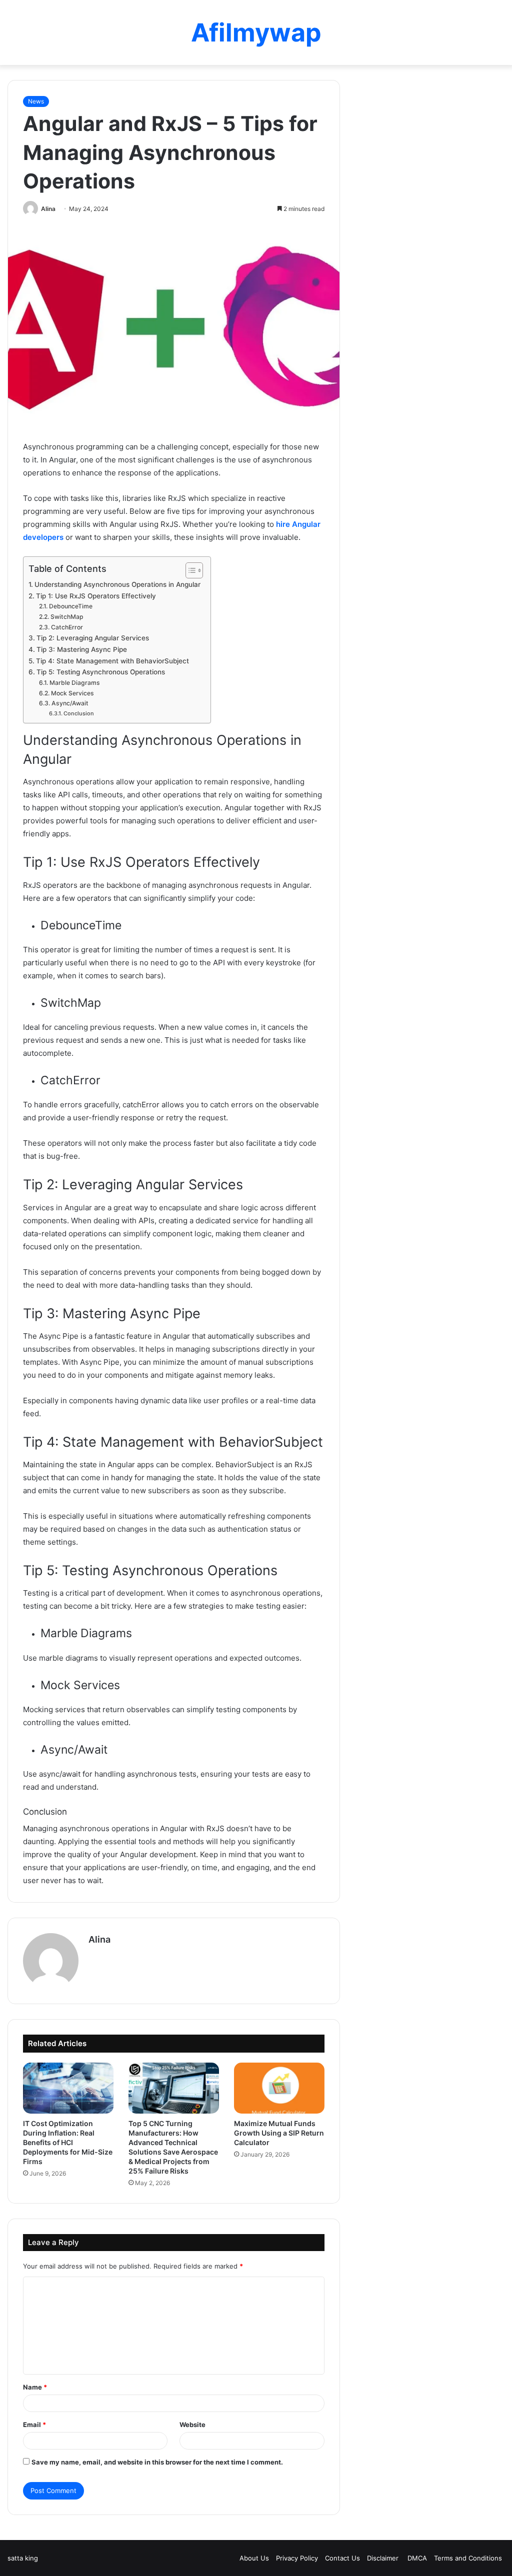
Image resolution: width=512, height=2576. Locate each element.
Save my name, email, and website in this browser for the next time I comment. (157, 2462)
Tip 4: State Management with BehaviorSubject (112, 661)
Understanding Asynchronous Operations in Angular (117, 584)
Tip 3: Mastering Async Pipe (82, 649)
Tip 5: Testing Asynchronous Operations (101, 672)
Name (35, 2387)
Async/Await (70, 703)
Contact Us (342, 2558)
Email (34, 2425)
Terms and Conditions (468, 2558)
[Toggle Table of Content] (189, 570)
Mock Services (72, 693)
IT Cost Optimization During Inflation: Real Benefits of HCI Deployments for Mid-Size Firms (68, 2142)
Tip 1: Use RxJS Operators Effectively (96, 596)
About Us (254, 2558)
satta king (23, 2558)
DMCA (417, 2558)
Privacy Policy (297, 2558)
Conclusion (79, 713)
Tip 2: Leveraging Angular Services (93, 638)
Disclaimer (384, 2558)
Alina (48, 209)
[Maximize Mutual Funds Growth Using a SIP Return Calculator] (279, 2088)
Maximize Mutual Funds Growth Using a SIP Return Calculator (279, 2133)
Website (192, 2425)
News (36, 101)
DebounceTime (70, 606)
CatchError (67, 627)
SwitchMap (67, 617)
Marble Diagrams (74, 683)
